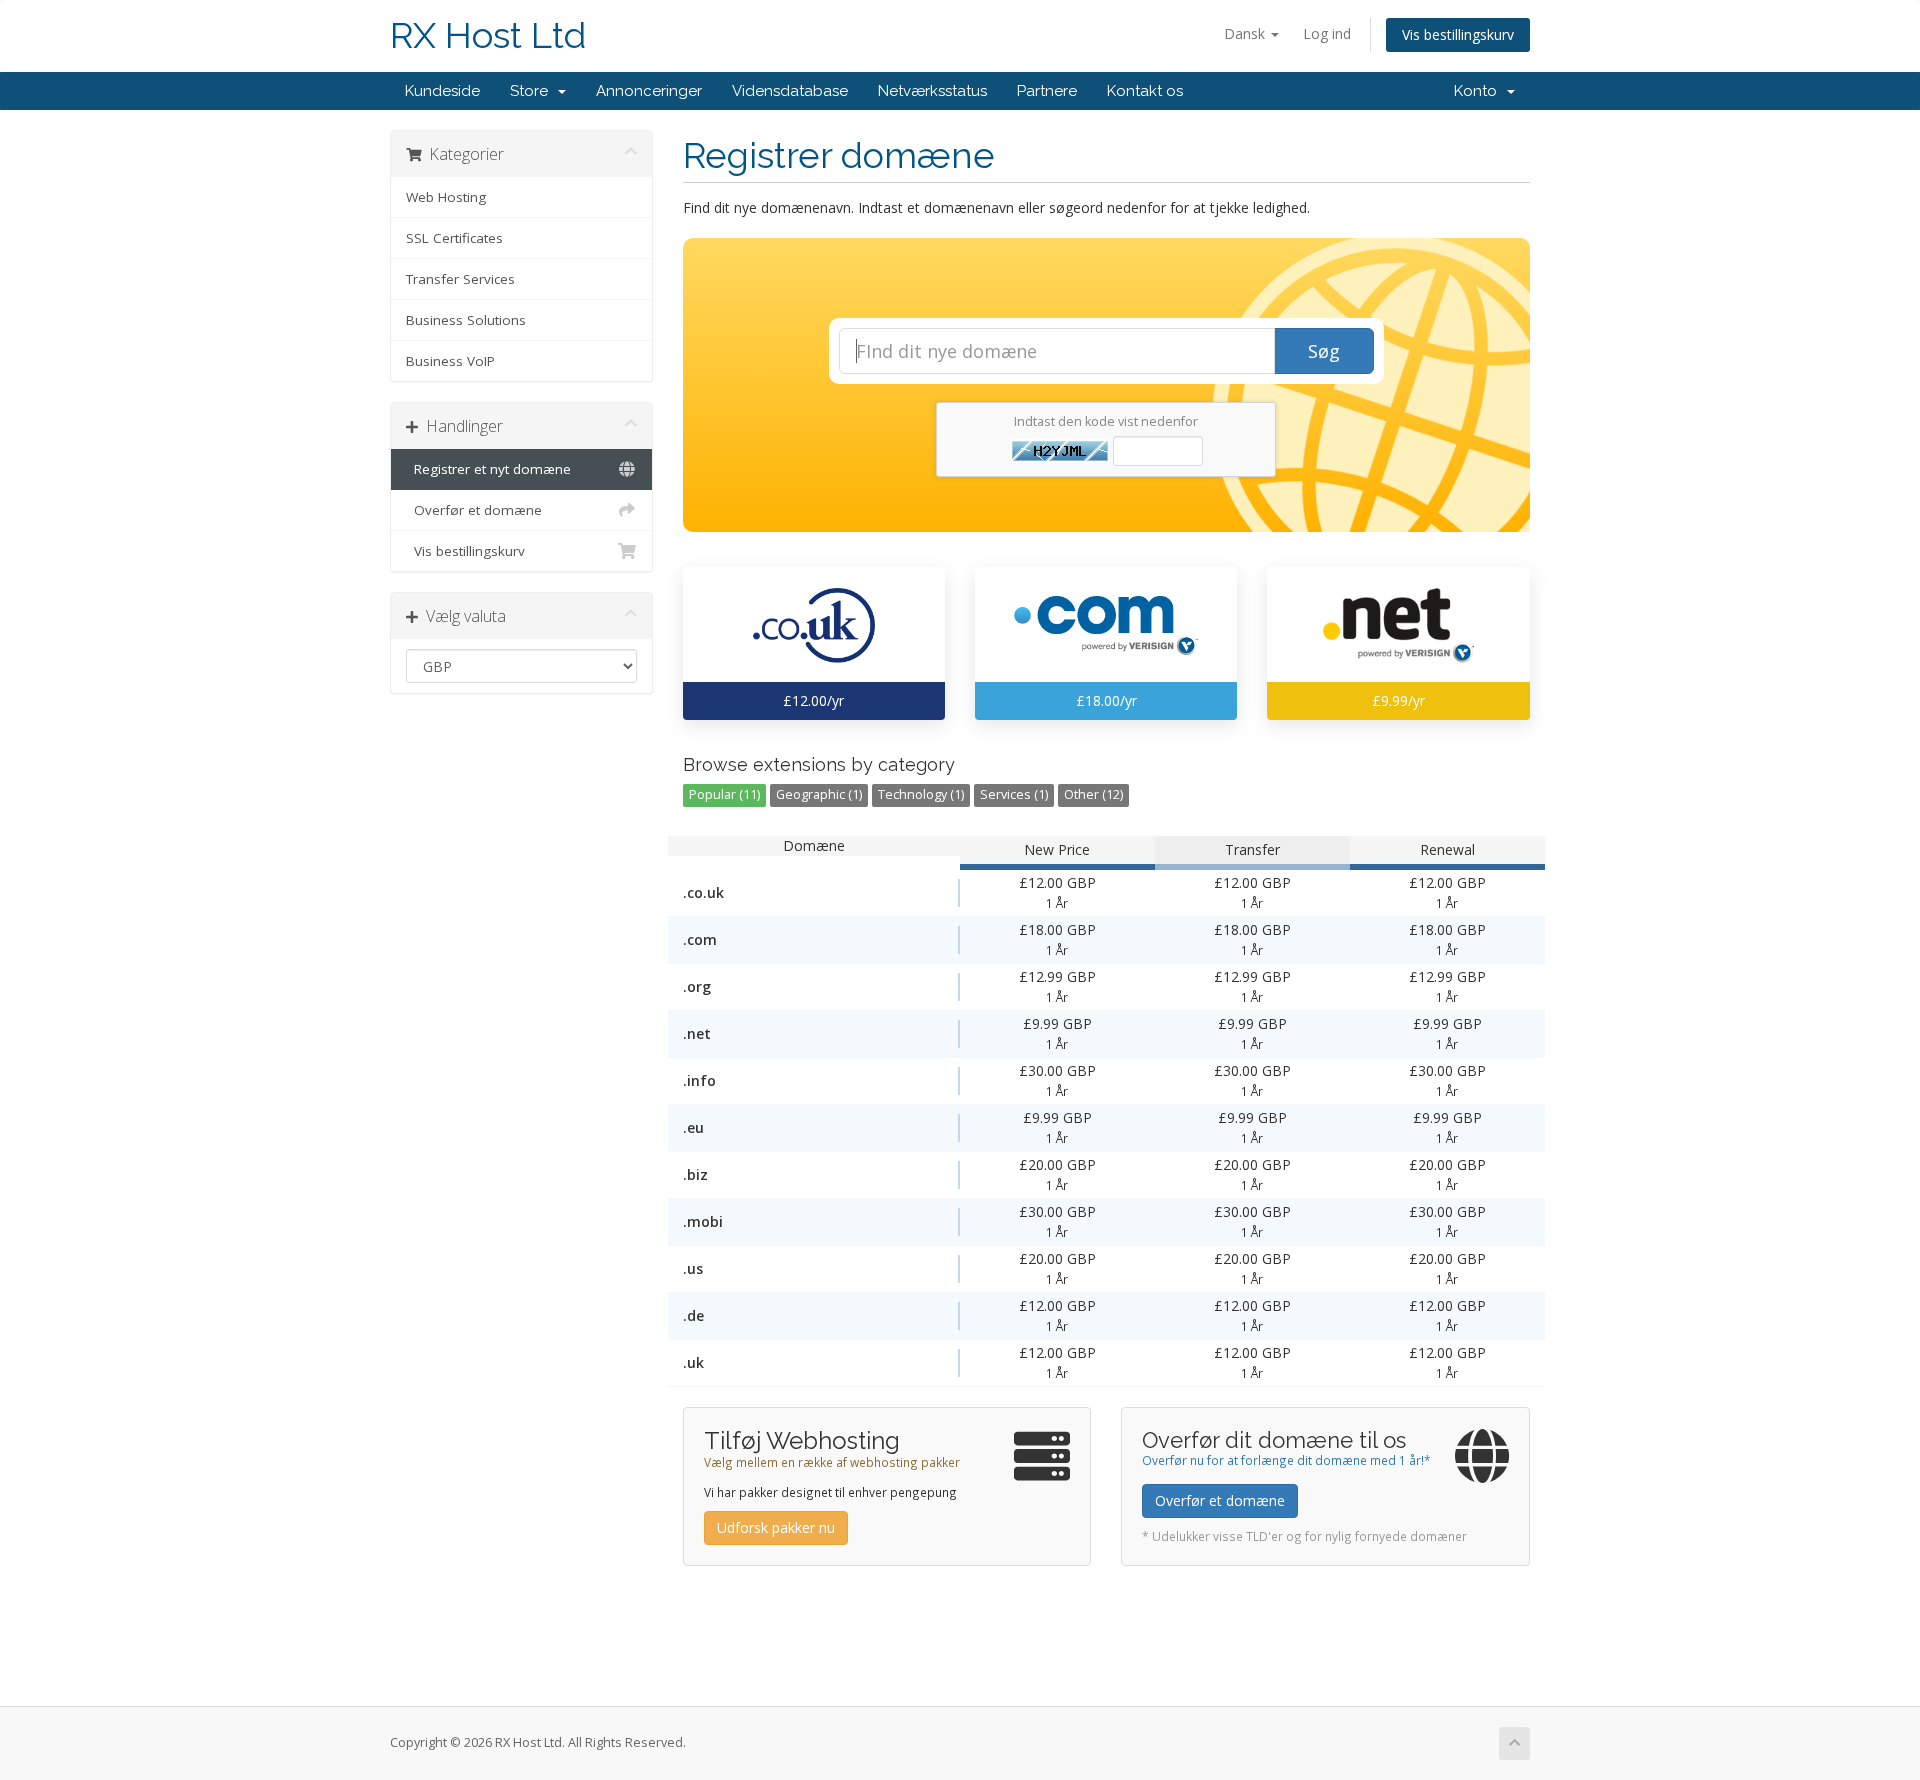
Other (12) (1093, 794)
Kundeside (442, 91)
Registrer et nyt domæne (488, 469)
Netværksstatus (932, 91)
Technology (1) (921, 794)
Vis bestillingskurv (1458, 34)
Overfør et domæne (474, 510)
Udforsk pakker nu (776, 1527)
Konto (1479, 91)
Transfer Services (460, 279)
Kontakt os (1145, 91)
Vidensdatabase (790, 91)
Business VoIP (450, 361)
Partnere (1047, 91)
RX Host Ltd (488, 35)
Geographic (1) (819, 794)
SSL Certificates (454, 238)
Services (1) (1014, 794)
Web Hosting (446, 197)
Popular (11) (724, 794)
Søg (1324, 351)
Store (533, 91)
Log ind (1327, 33)
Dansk (1246, 33)
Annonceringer (649, 91)
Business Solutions (466, 320)
